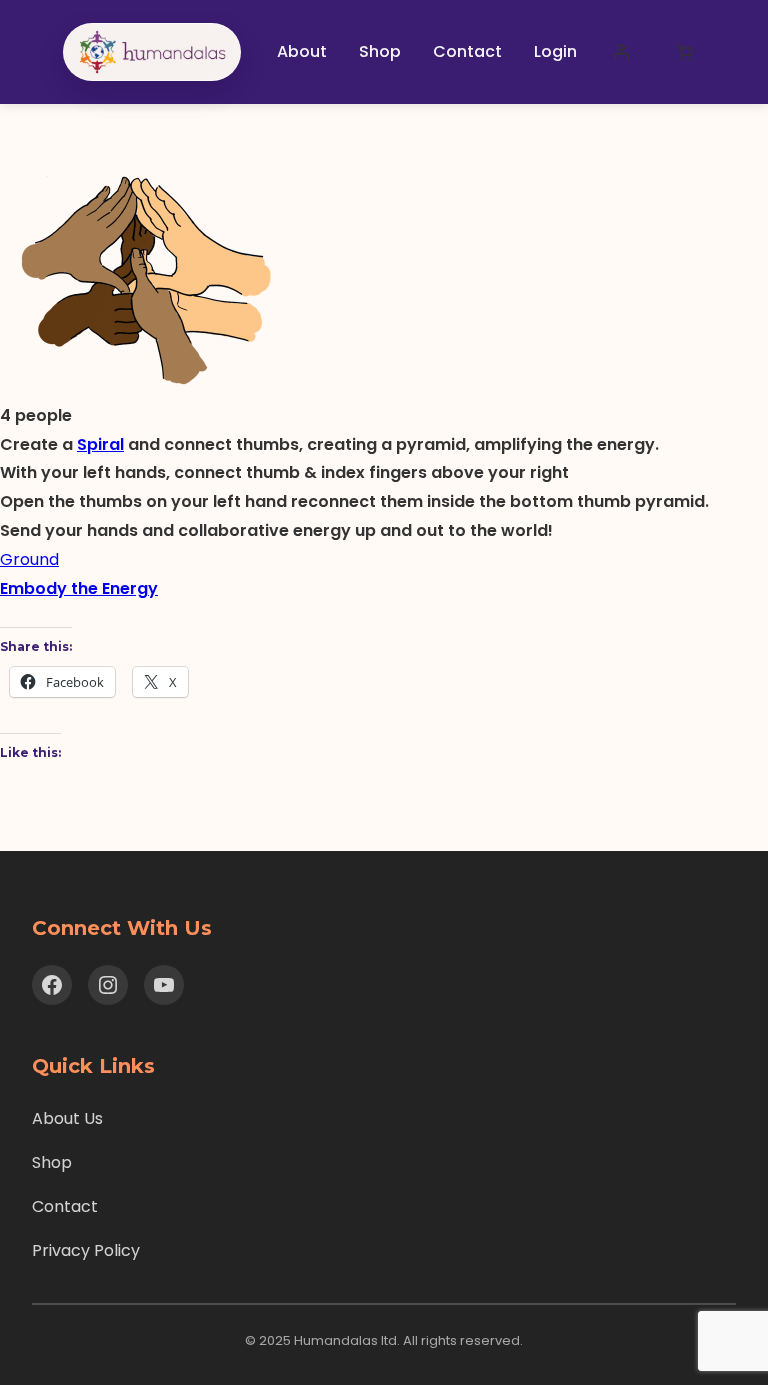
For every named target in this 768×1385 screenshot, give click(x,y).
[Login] (621, 52)
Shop (52, 1162)
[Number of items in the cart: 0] (685, 52)
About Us (67, 1118)
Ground (29, 559)
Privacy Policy (86, 1250)
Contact (65, 1206)
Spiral (100, 444)
